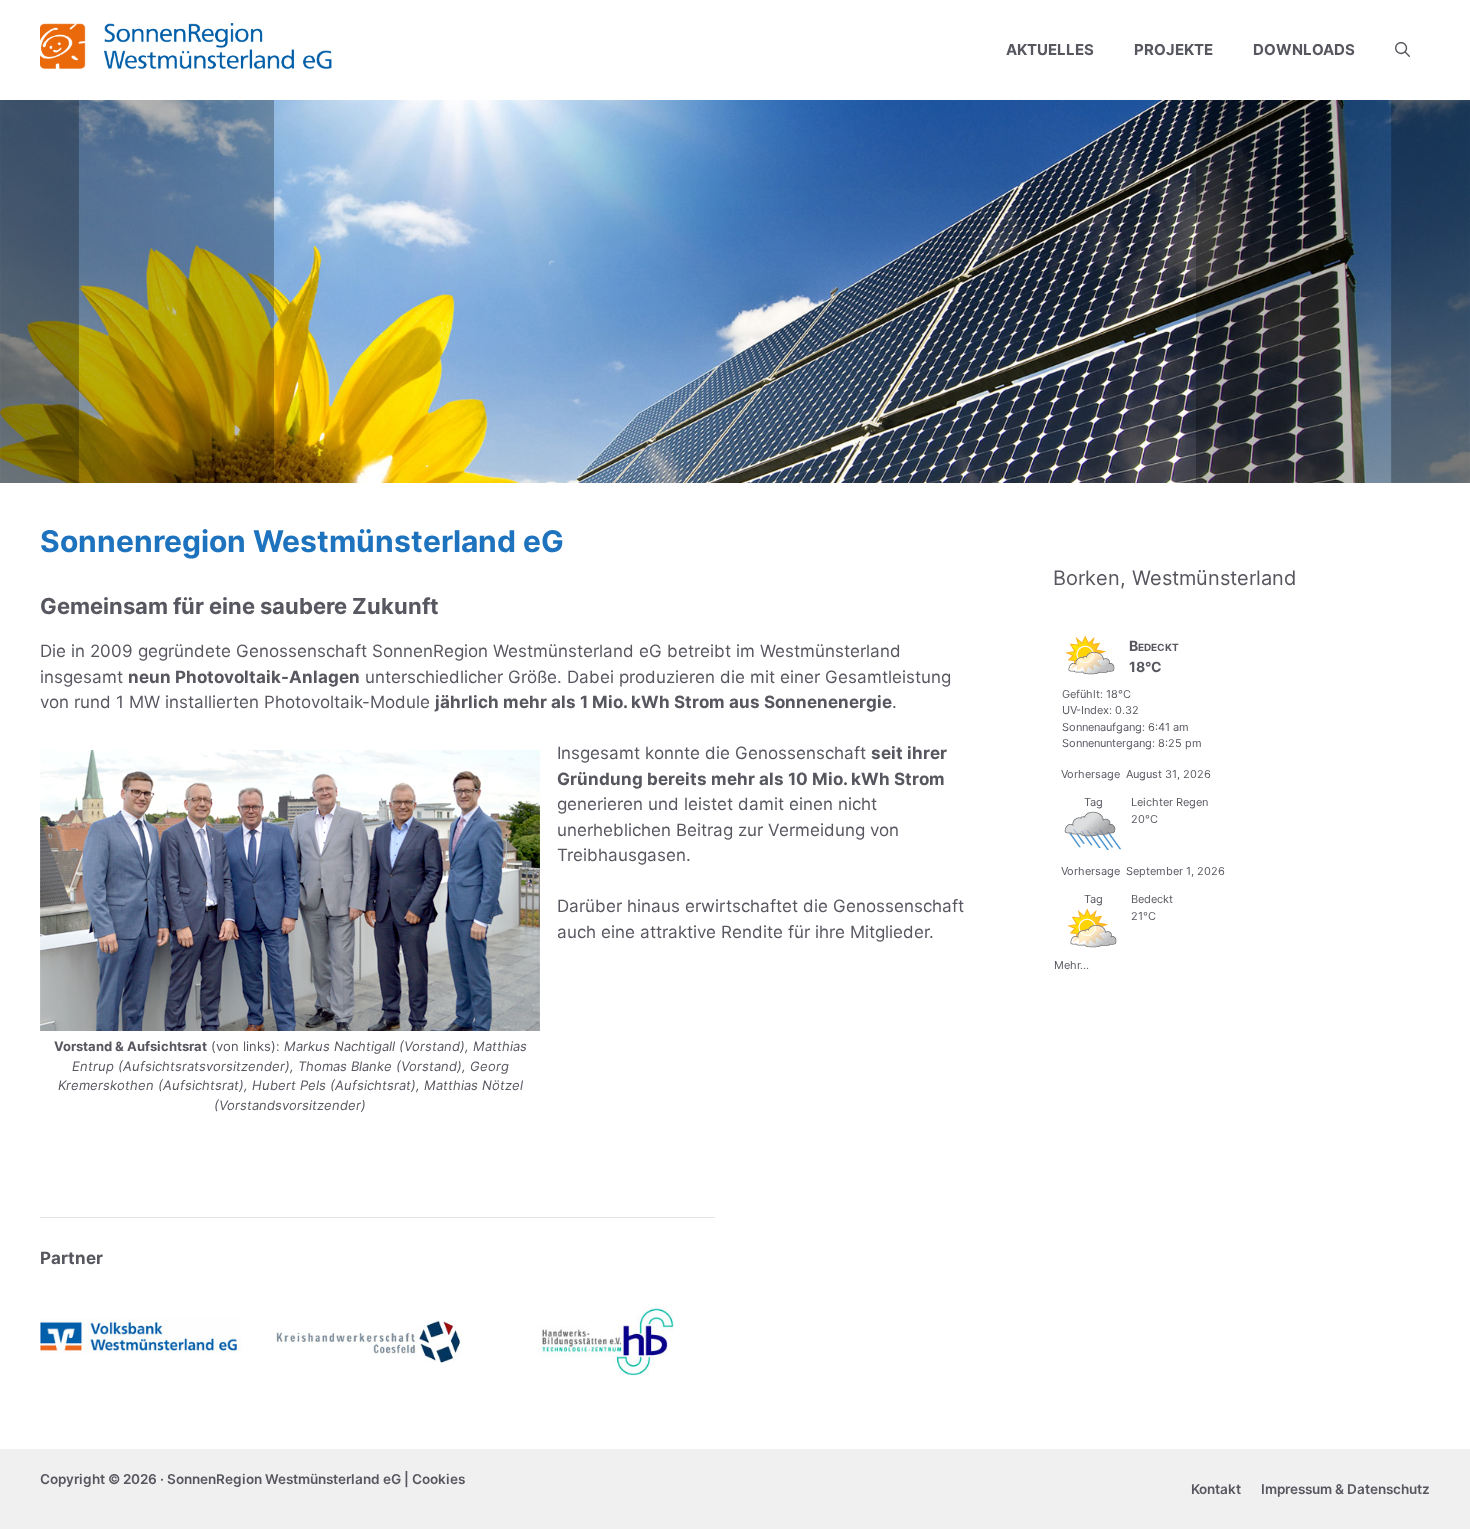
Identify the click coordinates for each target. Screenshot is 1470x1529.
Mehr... (1071, 962)
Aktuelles (1050, 49)
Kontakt (1216, 1489)
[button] (1402, 50)
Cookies (438, 1479)
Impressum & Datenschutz (1345, 1489)
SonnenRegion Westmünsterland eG (284, 1479)
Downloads (1304, 49)
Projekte (1173, 49)
